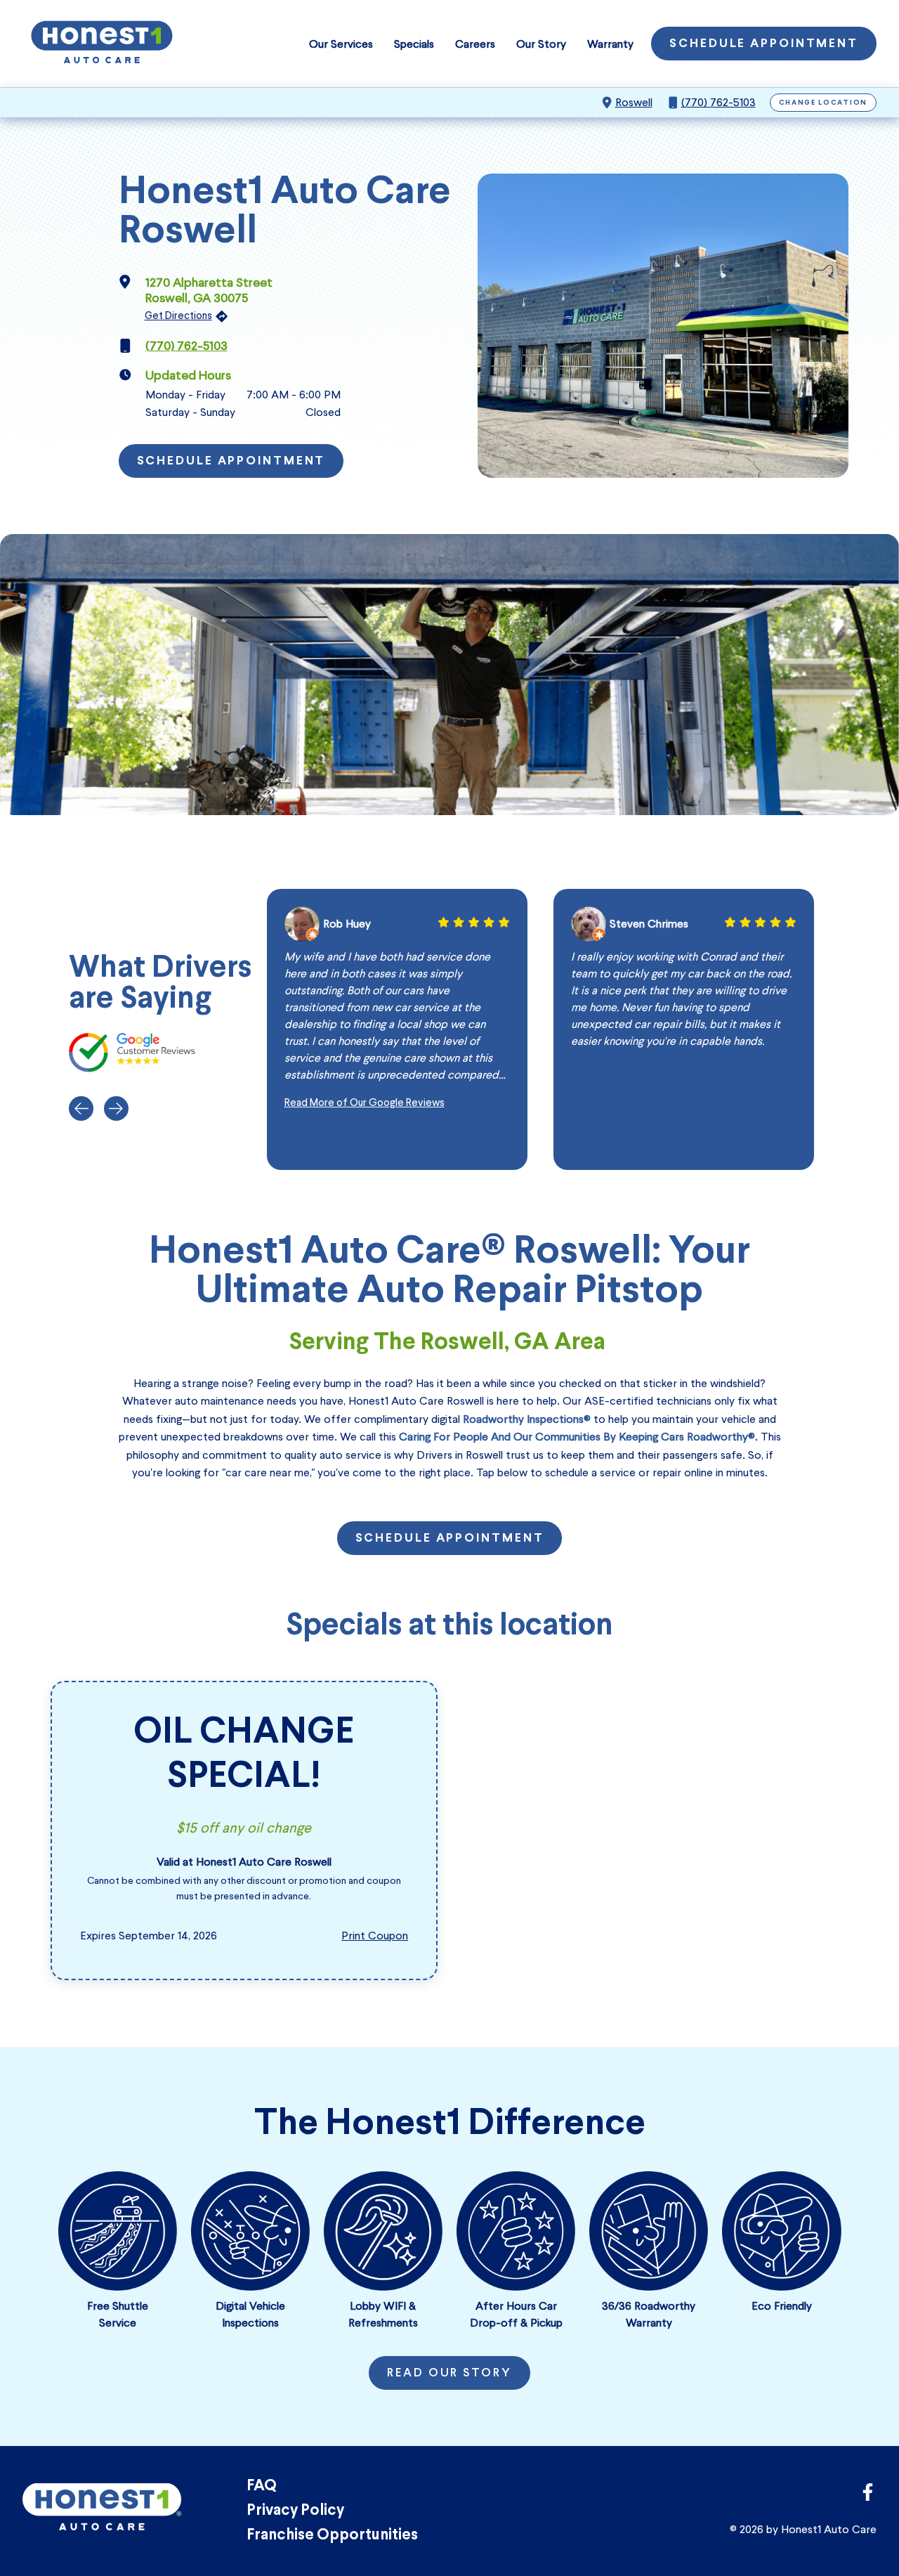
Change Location (823, 103)
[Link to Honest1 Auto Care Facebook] (868, 2496)
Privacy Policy (295, 2511)
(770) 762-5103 (718, 102)
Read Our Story (449, 2374)
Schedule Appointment (764, 44)
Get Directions (178, 316)
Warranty (610, 44)
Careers (475, 44)
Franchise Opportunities (332, 2536)
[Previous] (81, 1108)
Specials (414, 44)
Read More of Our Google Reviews (365, 1102)
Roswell (634, 102)
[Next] (116, 1108)
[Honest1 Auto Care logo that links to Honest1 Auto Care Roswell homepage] (102, 44)
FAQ (262, 2486)
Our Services (341, 44)
